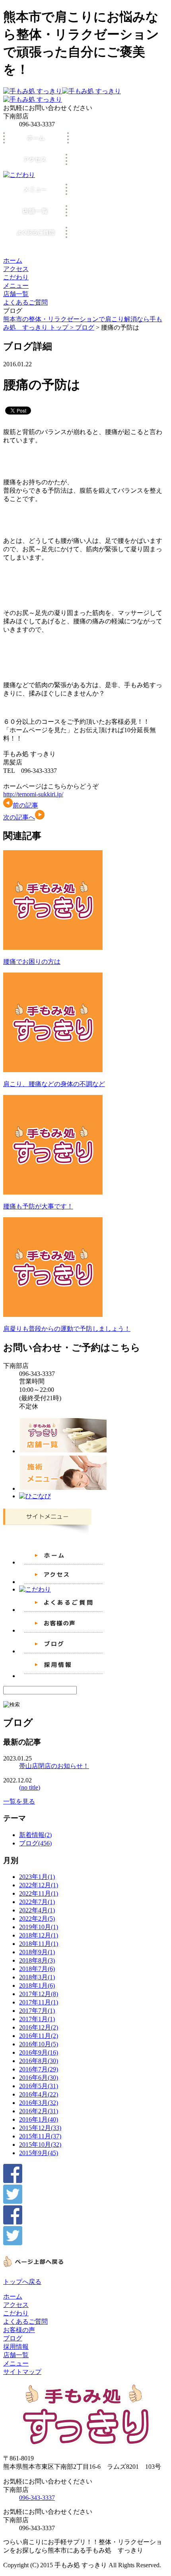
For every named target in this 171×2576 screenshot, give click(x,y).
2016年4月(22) (39, 2094)
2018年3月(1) (37, 1977)
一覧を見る (19, 1801)
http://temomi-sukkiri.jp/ (33, 794)
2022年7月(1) (37, 1902)
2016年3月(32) (39, 2103)
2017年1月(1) (37, 2019)
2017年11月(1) (39, 2002)
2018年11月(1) (39, 1944)
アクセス (16, 269)
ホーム (13, 260)
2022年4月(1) (37, 1910)
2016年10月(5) (39, 2044)
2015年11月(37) (40, 2136)
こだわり (16, 277)
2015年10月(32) (40, 2145)
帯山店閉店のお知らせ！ (54, 1766)
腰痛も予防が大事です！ (38, 1206)
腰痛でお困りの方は (32, 962)
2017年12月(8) (39, 1994)
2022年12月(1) (39, 1885)
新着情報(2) (35, 1835)
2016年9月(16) (39, 2052)
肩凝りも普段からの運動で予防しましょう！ (67, 1329)
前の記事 (25, 805)
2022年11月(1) (39, 1893)
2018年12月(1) (39, 1935)
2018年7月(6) (37, 1969)
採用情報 (16, 2347)
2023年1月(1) (37, 1877)
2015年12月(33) (40, 2128)
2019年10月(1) (39, 1927)
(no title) (30, 1787)
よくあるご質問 (25, 302)
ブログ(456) (35, 1843)
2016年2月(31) (39, 2111)
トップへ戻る (22, 2282)
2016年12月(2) (39, 2027)
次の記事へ (19, 817)
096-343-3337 (37, 2498)
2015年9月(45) (39, 2153)
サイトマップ (22, 2372)
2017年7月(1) (37, 2011)
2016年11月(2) (39, 2036)
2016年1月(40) (39, 2119)
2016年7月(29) (39, 2069)
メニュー (16, 286)
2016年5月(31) (39, 2086)
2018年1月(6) (37, 1986)
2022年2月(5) (37, 1919)
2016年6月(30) (39, 2078)
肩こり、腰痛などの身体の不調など (54, 1084)
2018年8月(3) (37, 1960)
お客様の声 (19, 2330)
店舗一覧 (16, 294)
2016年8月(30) (39, 2061)
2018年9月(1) (37, 1952)
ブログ (85, 327)
